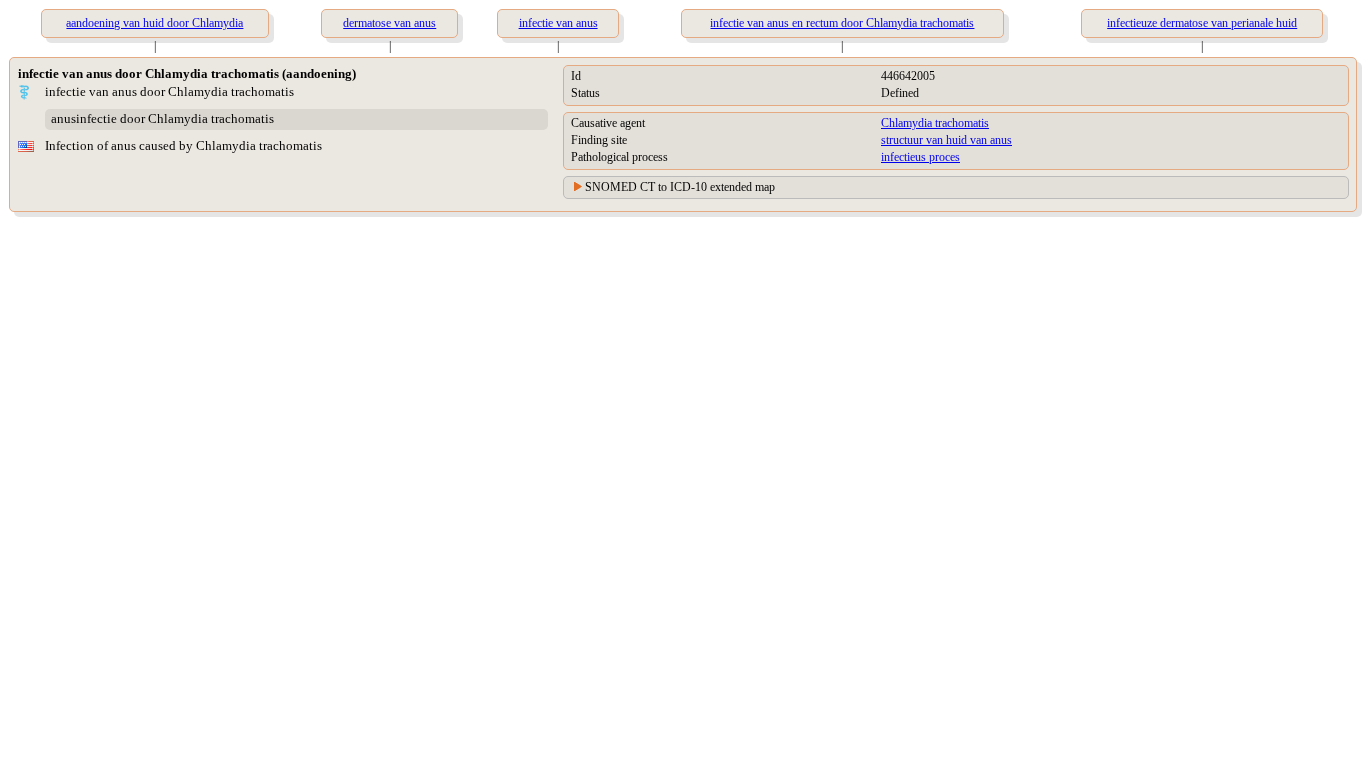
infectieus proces (920, 157)
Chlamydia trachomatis (935, 123)
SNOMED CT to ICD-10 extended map (680, 187)
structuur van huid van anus (946, 140)
